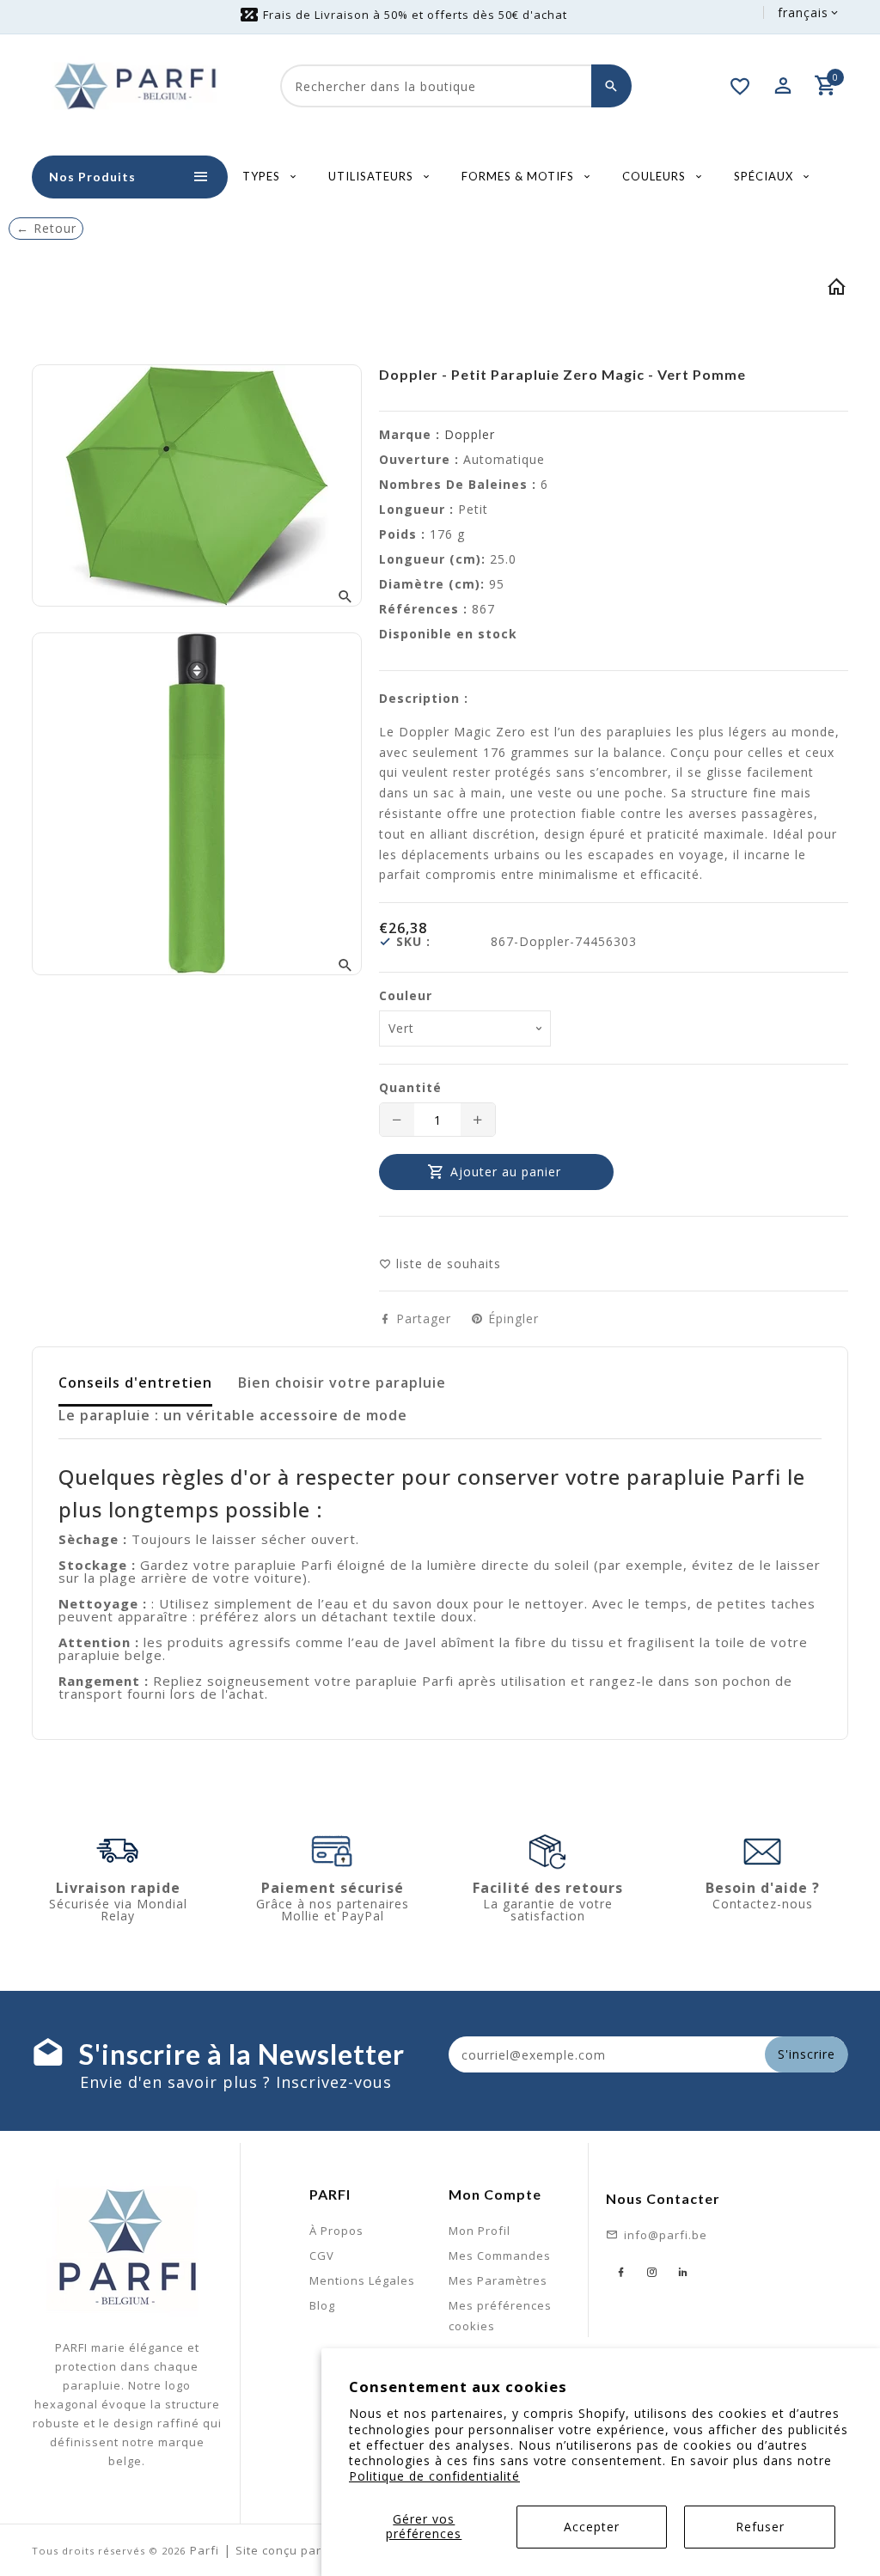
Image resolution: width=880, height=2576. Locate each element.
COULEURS (656, 176)
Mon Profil (480, 2231)
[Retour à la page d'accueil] (837, 290)
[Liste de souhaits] (741, 86)
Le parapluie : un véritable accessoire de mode (233, 1415)
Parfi (205, 2550)
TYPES (263, 176)
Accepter (592, 2527)
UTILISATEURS (373, 176)
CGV (322, 2256)
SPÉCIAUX (765, 176)
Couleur (406, 996)
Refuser (760, 2527)
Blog (322, 2305)
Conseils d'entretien (135, 1383)
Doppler (470, 434)
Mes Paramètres (498, 2280)
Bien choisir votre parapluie (342, 1383)
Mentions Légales (362, 2280)
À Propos (336, 2231)
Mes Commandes (500, 2256)
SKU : (413, 942)
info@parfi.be (666, 2235)
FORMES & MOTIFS (519, 176)
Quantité (410, 1088)
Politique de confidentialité (434, 2476)
